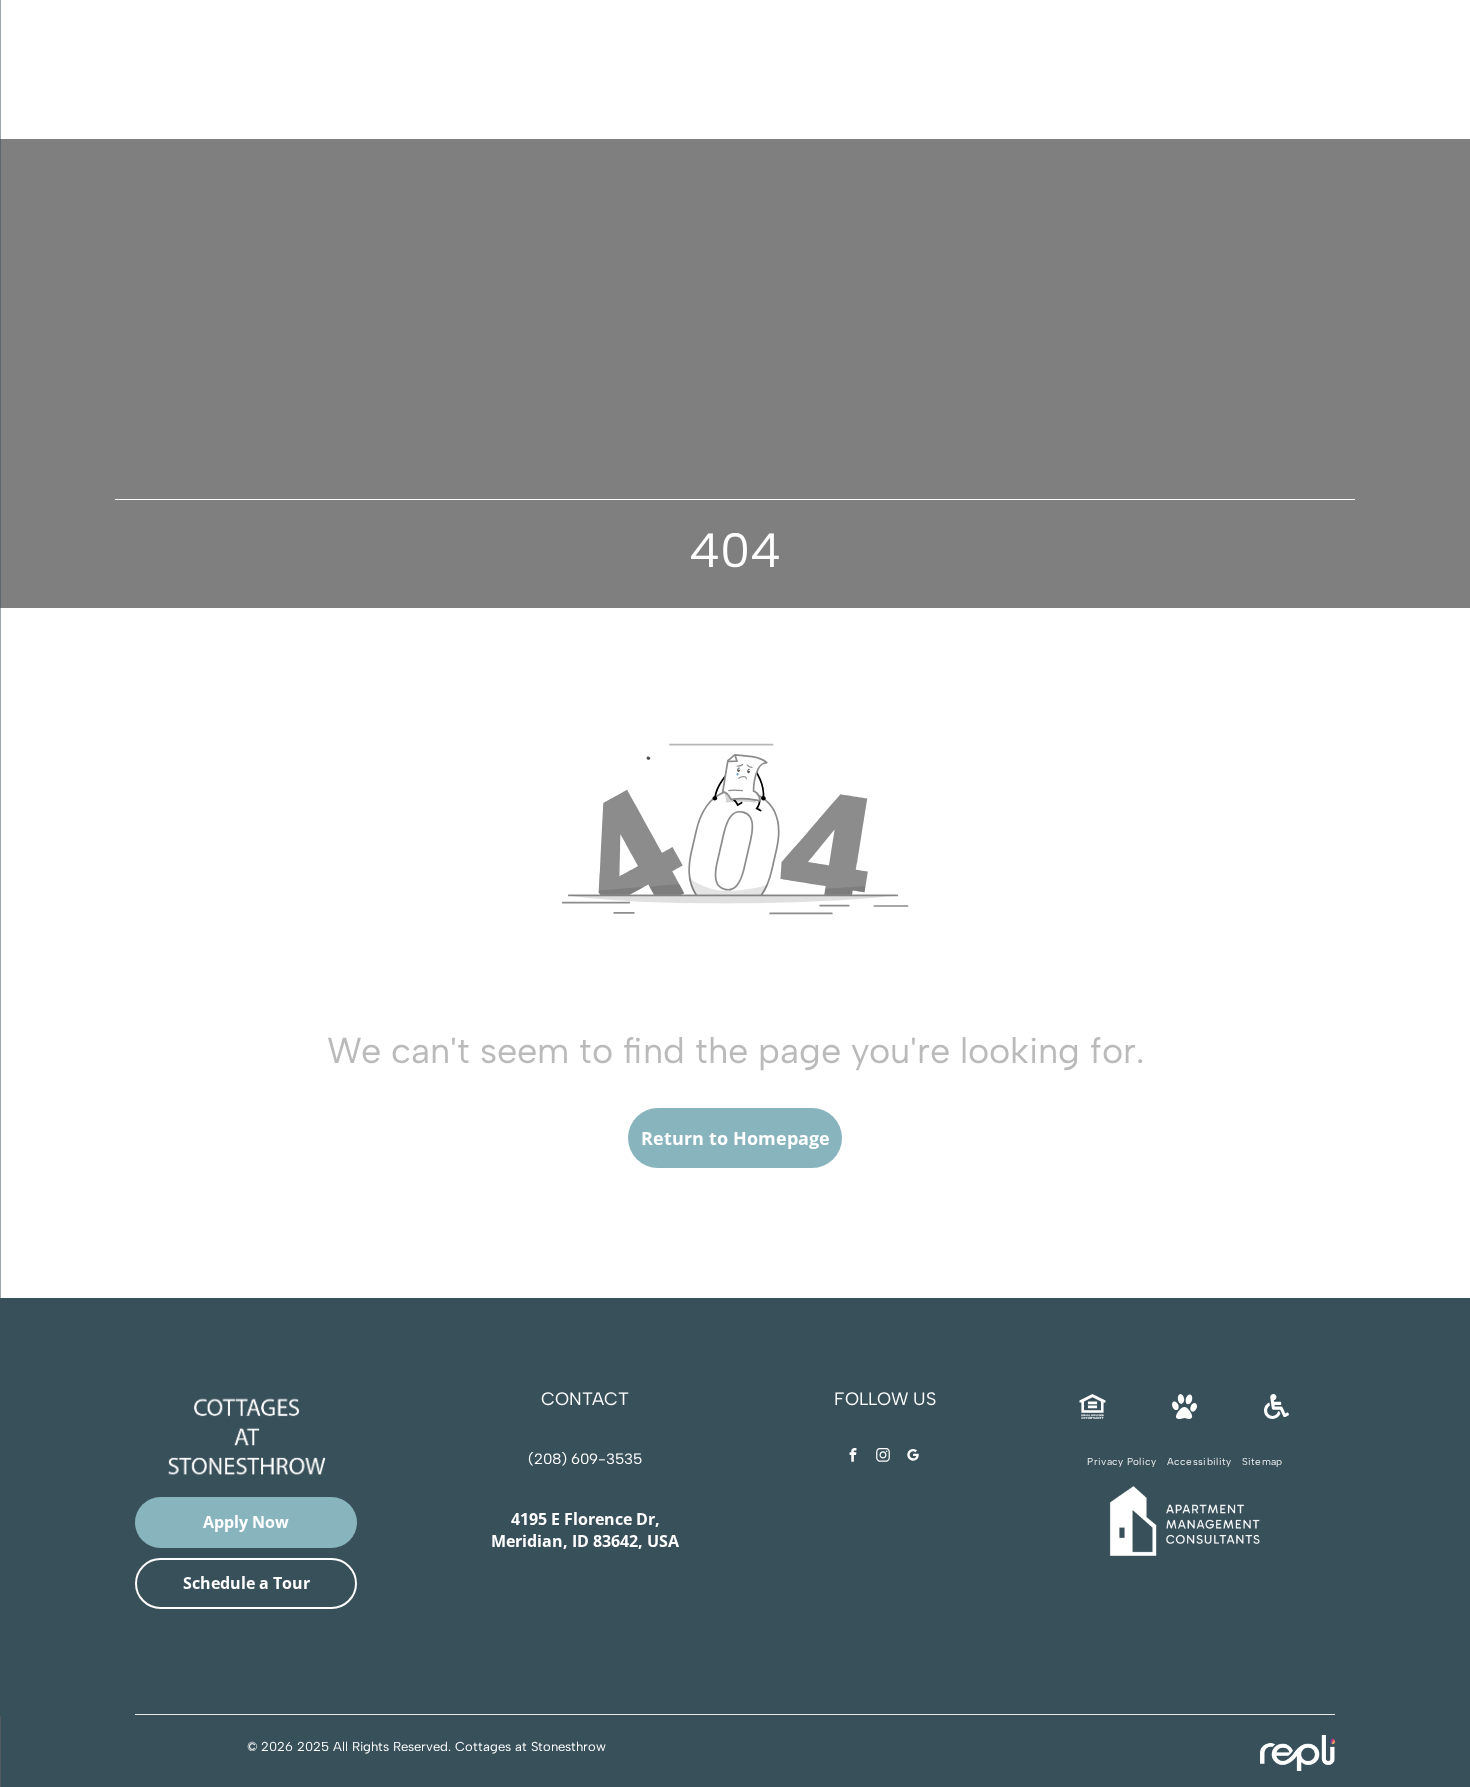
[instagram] (883, 1457)
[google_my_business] (913, 1457)
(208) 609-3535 (777, 62)
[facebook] (853, 1457)
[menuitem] (1121, 1461)
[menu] (44, 64)
